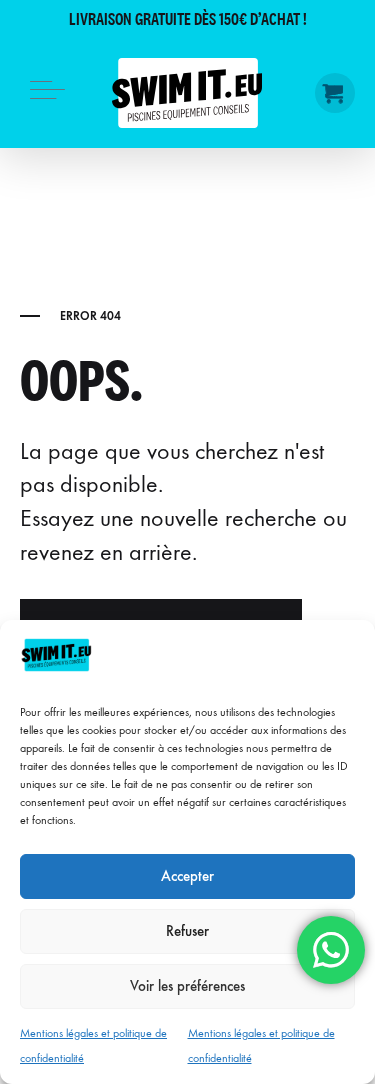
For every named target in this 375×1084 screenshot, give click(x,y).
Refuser (187, 931)
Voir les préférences (187, 986)
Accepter (187, 876)
